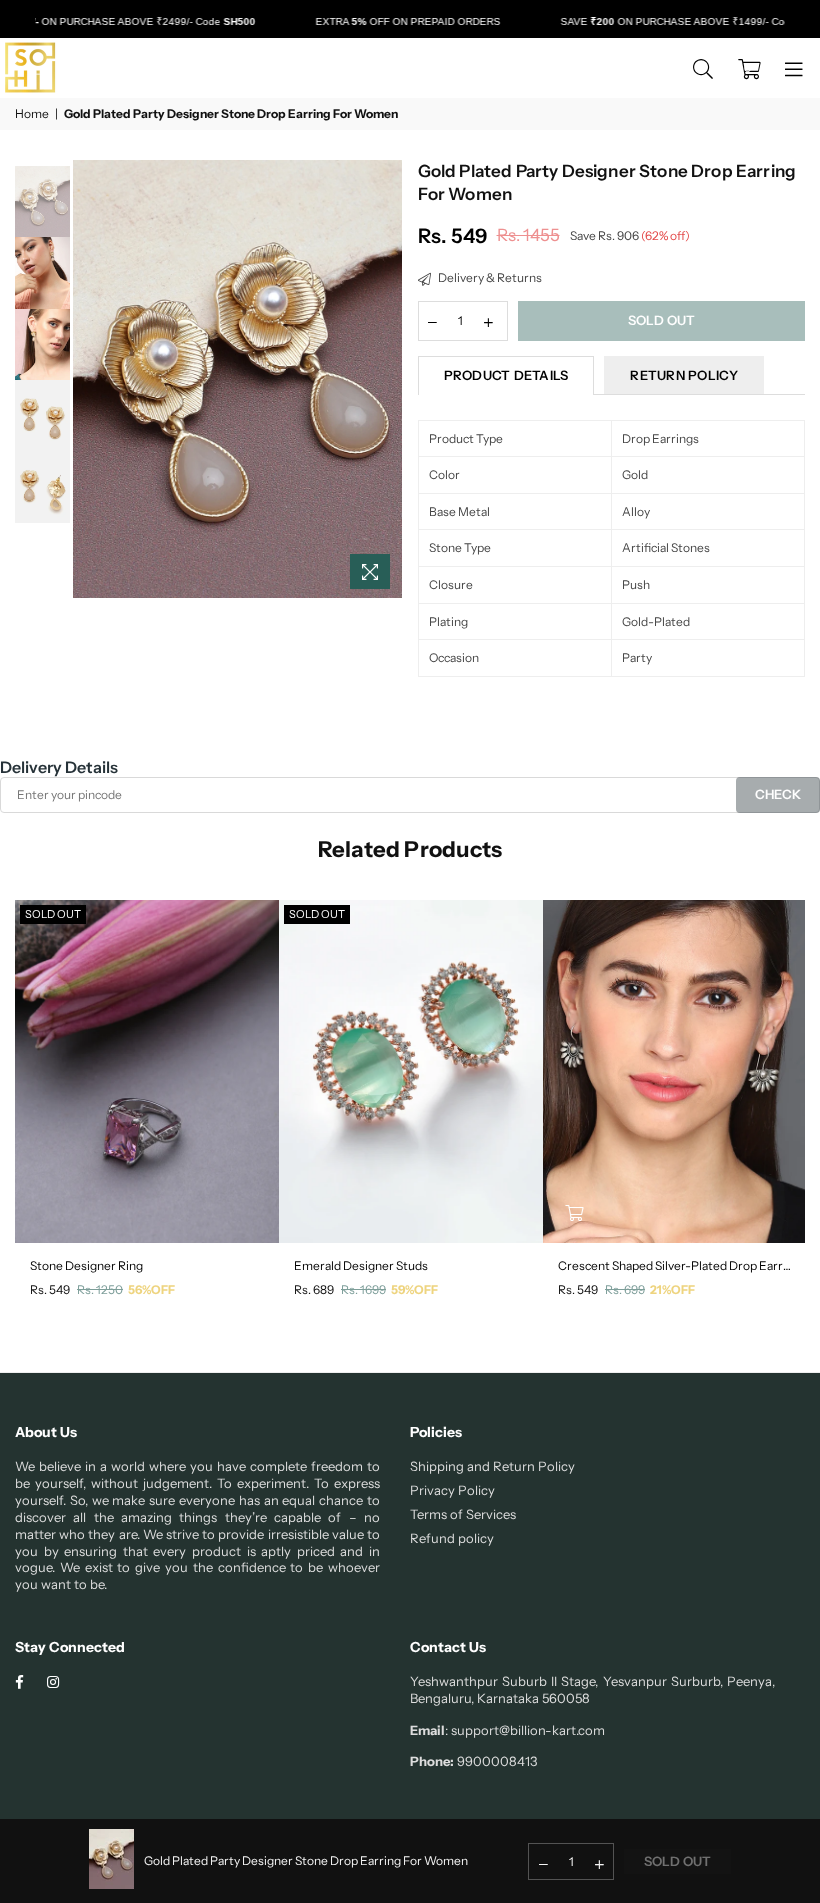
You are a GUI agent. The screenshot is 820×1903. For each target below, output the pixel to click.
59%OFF (414, 1289)
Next (385, 379)
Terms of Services (463, 1514)
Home (32, 113)
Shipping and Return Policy (492, 1466)
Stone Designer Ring (86, 1265)
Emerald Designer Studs (361, 1265)
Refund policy (452, 1538)
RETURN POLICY (683, 375)
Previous (90, 379)
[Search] (703, 68)
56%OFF (151, 1289)
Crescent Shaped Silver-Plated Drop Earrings (675, 1265)
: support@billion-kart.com (525, 1730)
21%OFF (672, 1289)
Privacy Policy (452, 1490)
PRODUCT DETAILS (506, 375)
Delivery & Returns (489, 277)
